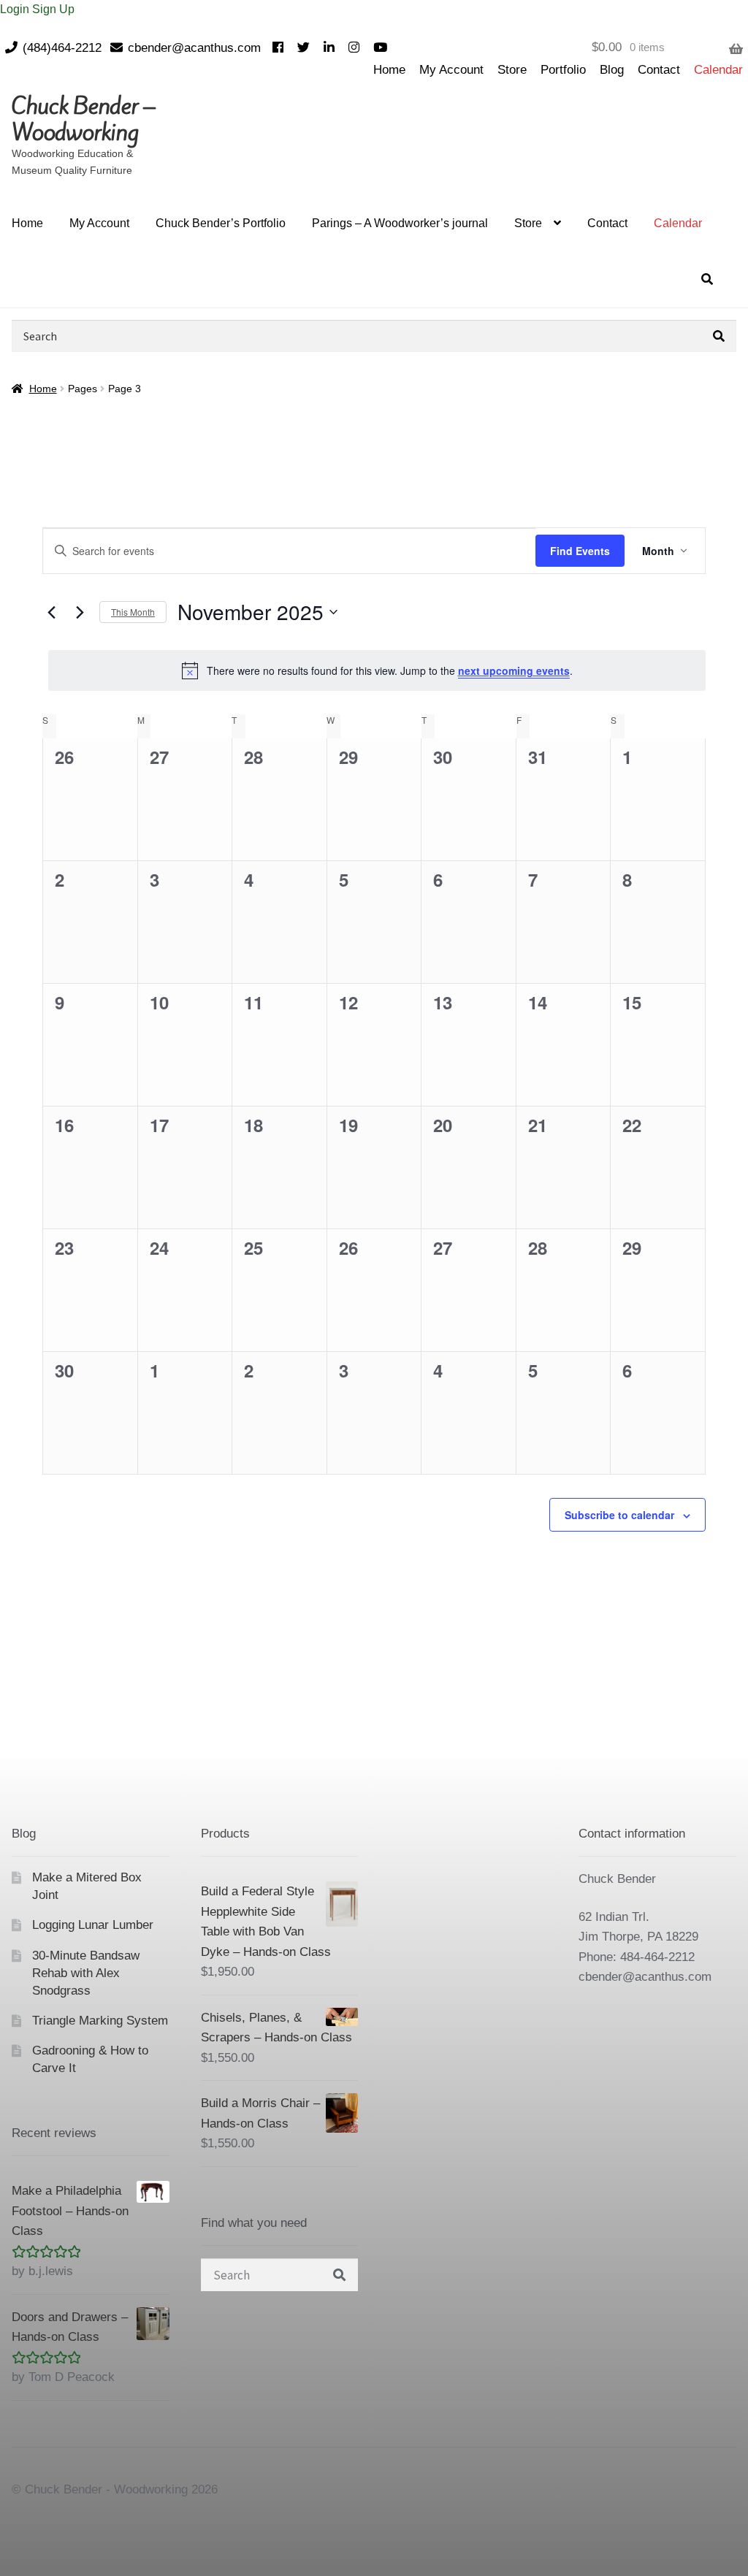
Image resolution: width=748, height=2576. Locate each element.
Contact (659, 70)
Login (16, 9)
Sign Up (53, 9)
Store (512, 70)
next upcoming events (514, 670)
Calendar (718, 70)
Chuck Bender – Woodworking (83, 119)
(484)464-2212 (62, 48)
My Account (451, 70)
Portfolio (563, 70)
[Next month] (80, 612)
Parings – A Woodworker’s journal (400, 223)
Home (389, 70)
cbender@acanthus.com (194, 48)
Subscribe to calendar (619, 1515)
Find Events (580, 551)
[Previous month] (51, 612)
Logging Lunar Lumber (93, 1925)
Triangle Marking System (100, 2021)
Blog (612, 70)
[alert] (377, 670)
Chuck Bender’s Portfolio (221, 223)
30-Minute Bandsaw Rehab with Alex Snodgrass (86, 1973)
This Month (133, 612)
